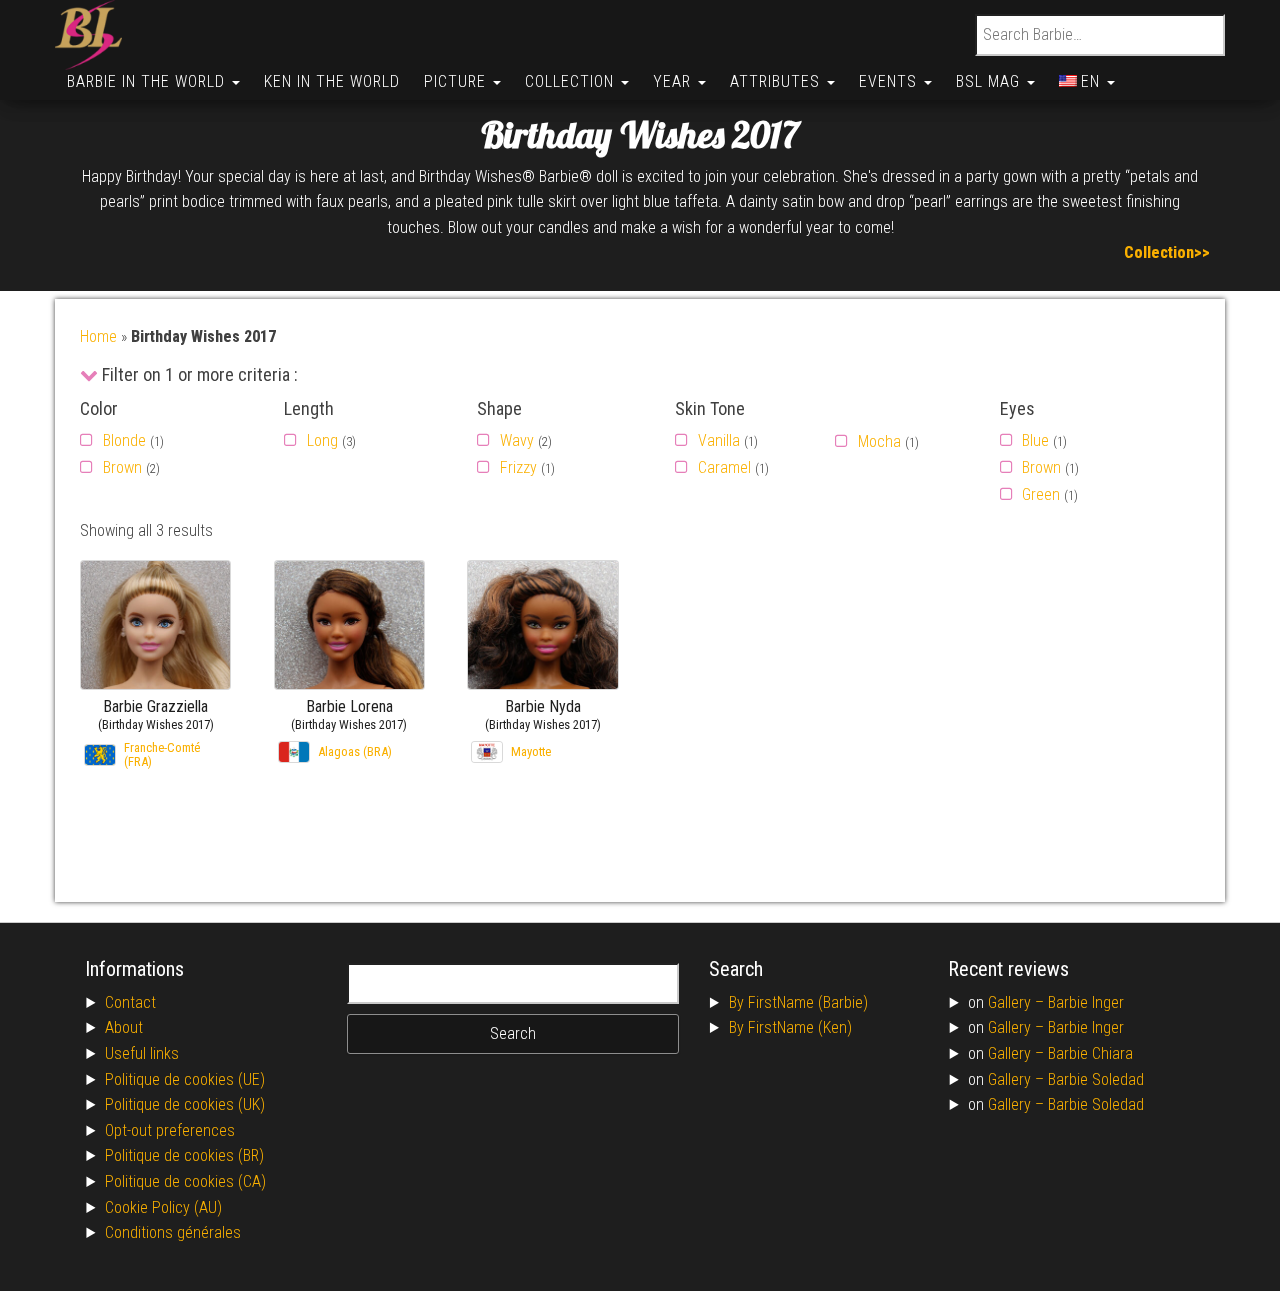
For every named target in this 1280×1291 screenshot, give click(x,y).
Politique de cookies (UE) (185, 1079)
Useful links (142, 1053)
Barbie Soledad (1096, 1079)
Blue (1035, 440)
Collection (572, 81)
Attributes (777, 81)
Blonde (124, 440)
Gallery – (1018, 1002)
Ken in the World (332, 81)
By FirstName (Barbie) (798, 1002)
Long (322, 440)
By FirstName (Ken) (790, 1027)
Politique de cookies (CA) (185, 1181)
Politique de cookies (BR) (184, 1155)
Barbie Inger (1086, 1002)
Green (1041, 494)
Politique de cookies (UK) (185, 1104)
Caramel (724, 467)
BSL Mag (990, 81)
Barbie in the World (148, 81)
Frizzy (518, 467)
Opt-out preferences (170, 1130)
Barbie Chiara (1090, 1053)
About (124, 1027)
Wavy (517, 440)
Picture (457, 81)
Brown (122, 467)
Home (98, 336)
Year (674, 81)
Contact (130, 1002)
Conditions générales (173, 1232)
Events (890, 81)
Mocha (879, 441)
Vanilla (719, 440)
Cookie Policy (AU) (163, 1207)
